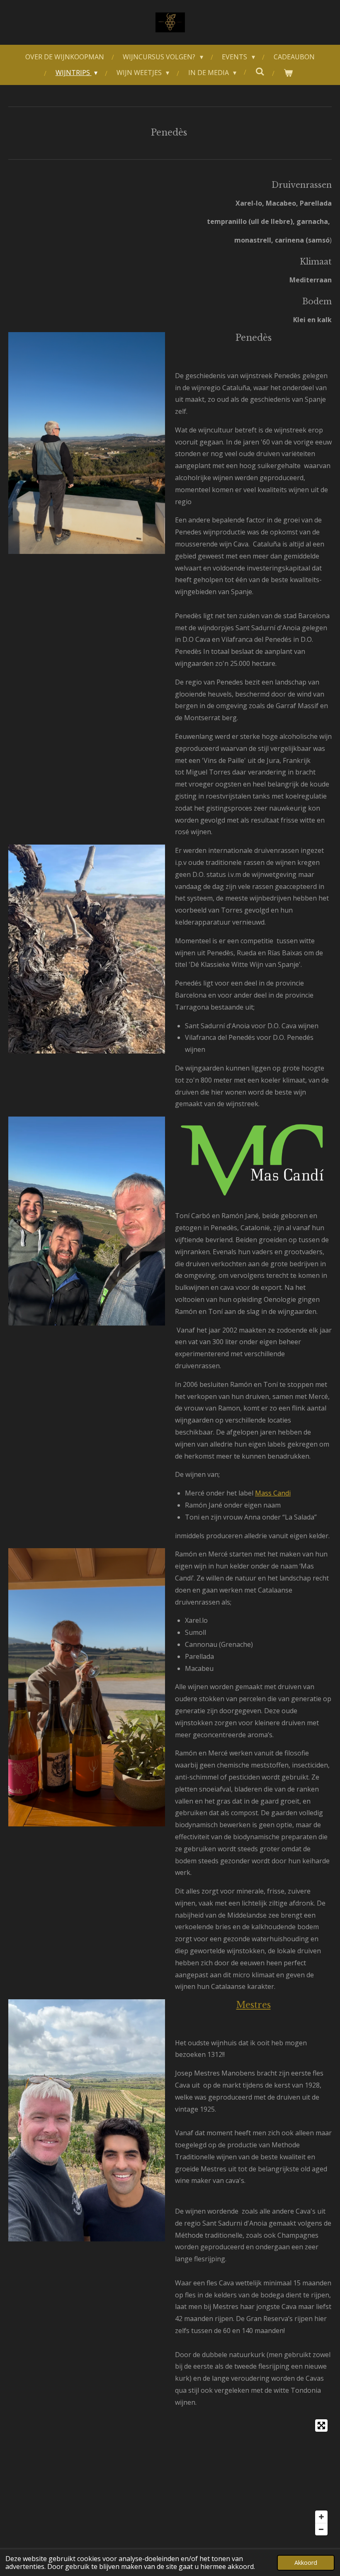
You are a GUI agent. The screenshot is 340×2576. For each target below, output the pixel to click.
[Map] (170, 2477)
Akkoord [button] (306, 2563)
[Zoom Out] (321, 2529)
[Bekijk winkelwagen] (288, 73)
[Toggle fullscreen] (321, 2425)
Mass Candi (273, 1493)
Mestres (254, 2005)
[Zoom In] (321, 2517)
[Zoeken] (260, 71)
